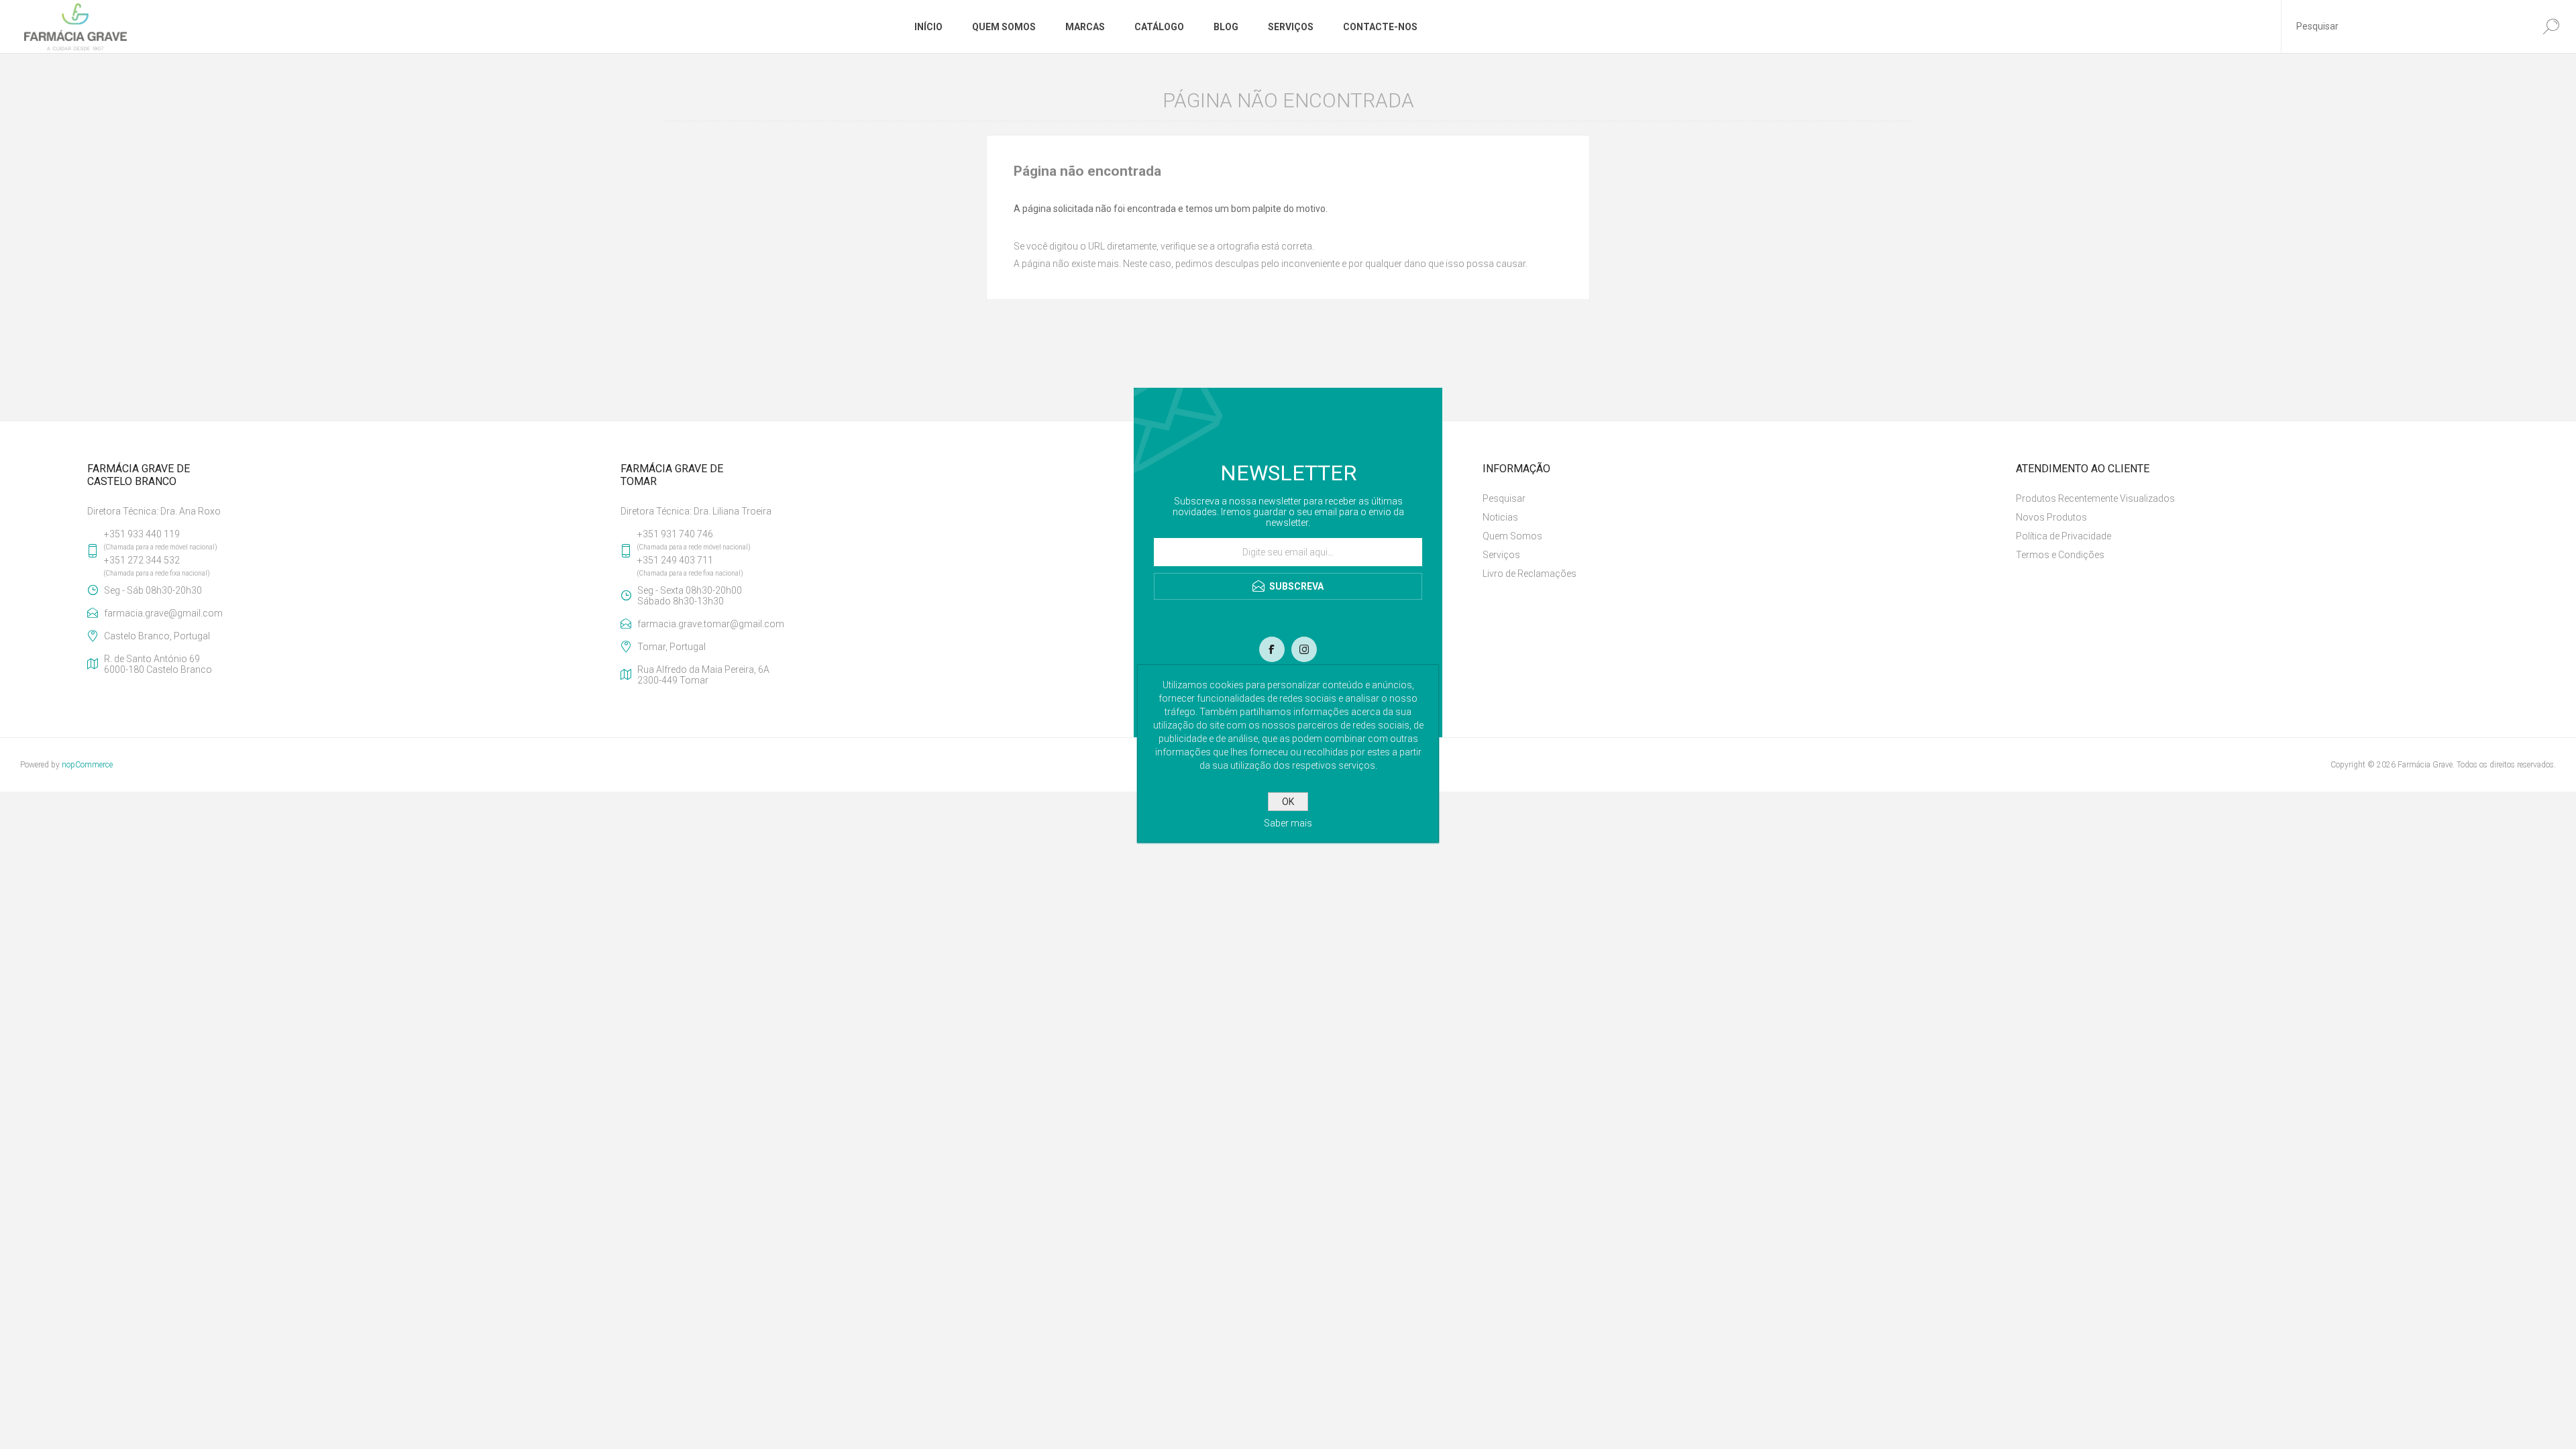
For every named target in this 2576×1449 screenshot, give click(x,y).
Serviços (1501, 555)
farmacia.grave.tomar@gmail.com (711, 624)
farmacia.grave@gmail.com (163, 613)
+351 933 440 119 (142, 534)
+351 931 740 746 (675, 534)
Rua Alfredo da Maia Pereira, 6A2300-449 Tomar (703, 675)
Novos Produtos (2051, 517)
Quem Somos (1512, 536)
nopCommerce (87, 765)
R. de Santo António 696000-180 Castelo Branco (158, 664)
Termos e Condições (2060, 555)
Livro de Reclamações (1529, 574)
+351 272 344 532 (142, 560)
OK (1288, 802)
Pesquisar (1504, 498)
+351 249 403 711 (675, 560)
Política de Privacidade (2063, 536)
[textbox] (2404, 26)
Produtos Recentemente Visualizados (2095, 498)
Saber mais (1288, 823)
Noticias (1500, 517)
